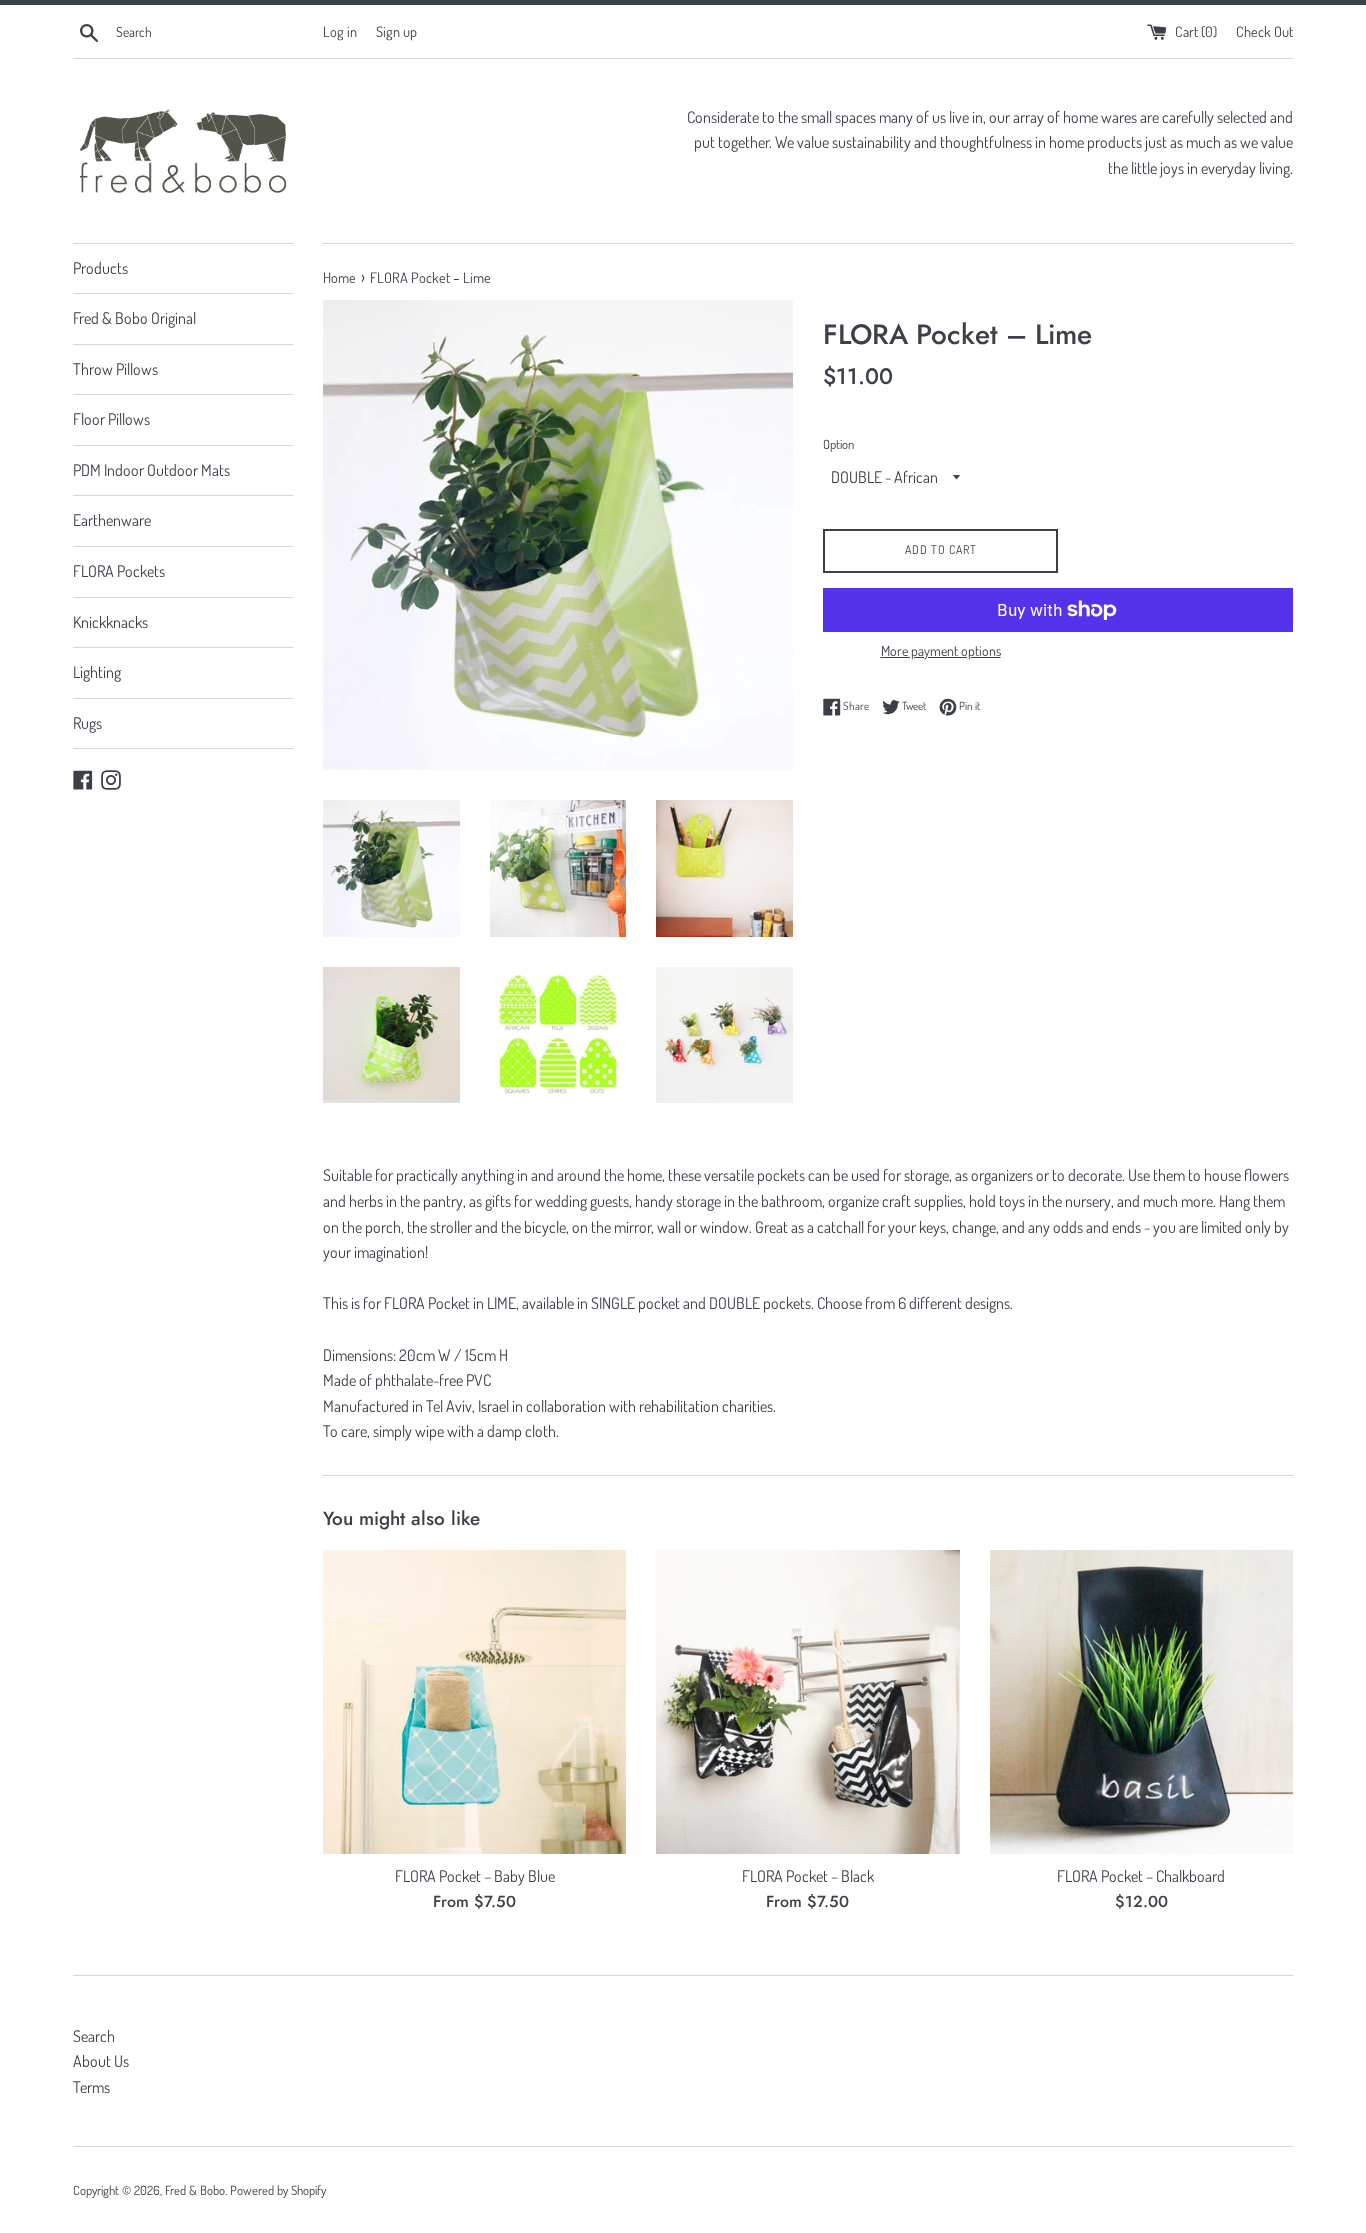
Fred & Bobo (195, 2190)
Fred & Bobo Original (134, 318)
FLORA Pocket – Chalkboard (1141, 1876)
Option (838, 444)
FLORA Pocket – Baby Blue (475, 1876)
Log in (340, 31)
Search (94, 2036)
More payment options (941, 650)
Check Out (1264, 31)
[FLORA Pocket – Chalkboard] (1141, 1701)
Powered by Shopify (278, 2190)
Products (100, 268)
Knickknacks (110, 622)
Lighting (97, 672)
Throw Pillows (115, 369)
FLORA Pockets (119, 571)
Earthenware (112, 520)
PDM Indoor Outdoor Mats (151, 470)
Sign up (396, 31)
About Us (101, 2061)
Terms (91, 2087)
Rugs (87, 723)
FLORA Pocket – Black (808, 1876)
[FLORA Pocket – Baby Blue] (474, 1701)
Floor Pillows (111, 419)
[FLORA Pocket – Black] (807, 1701)
